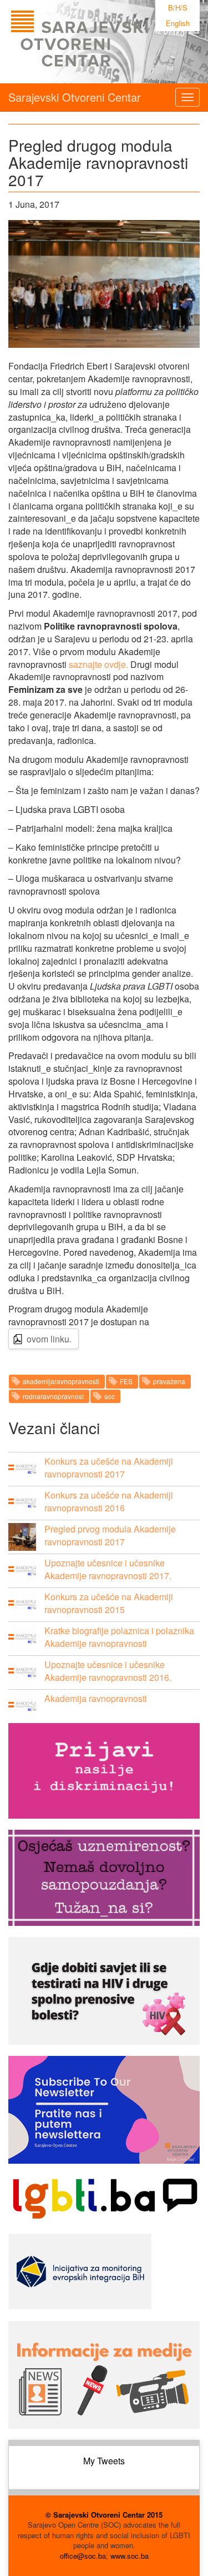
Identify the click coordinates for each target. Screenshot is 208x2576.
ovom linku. (49, 1339)
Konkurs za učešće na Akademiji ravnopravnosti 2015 (109, 1603)
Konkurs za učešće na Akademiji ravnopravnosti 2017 (109, 1467)
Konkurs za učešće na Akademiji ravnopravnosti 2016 (109, 1501)
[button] (22, 1469)
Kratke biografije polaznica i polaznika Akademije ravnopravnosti (119, 1637)
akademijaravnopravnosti (61, 1381)
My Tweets (104, 2461)
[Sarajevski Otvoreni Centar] (102, 42)
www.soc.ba (130, 2556)
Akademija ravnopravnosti (96, 1698)
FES (126, 1381)
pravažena (169, 1381)
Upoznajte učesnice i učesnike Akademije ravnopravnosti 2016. (108, 1671)
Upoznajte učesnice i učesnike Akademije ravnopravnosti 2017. (108, 1569)
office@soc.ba (83, 2556)
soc (110, 1396)
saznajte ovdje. (98, 664)
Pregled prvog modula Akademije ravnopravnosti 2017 (110, 1535)
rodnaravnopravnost (53, 1396)
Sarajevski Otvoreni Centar (75, 97)
